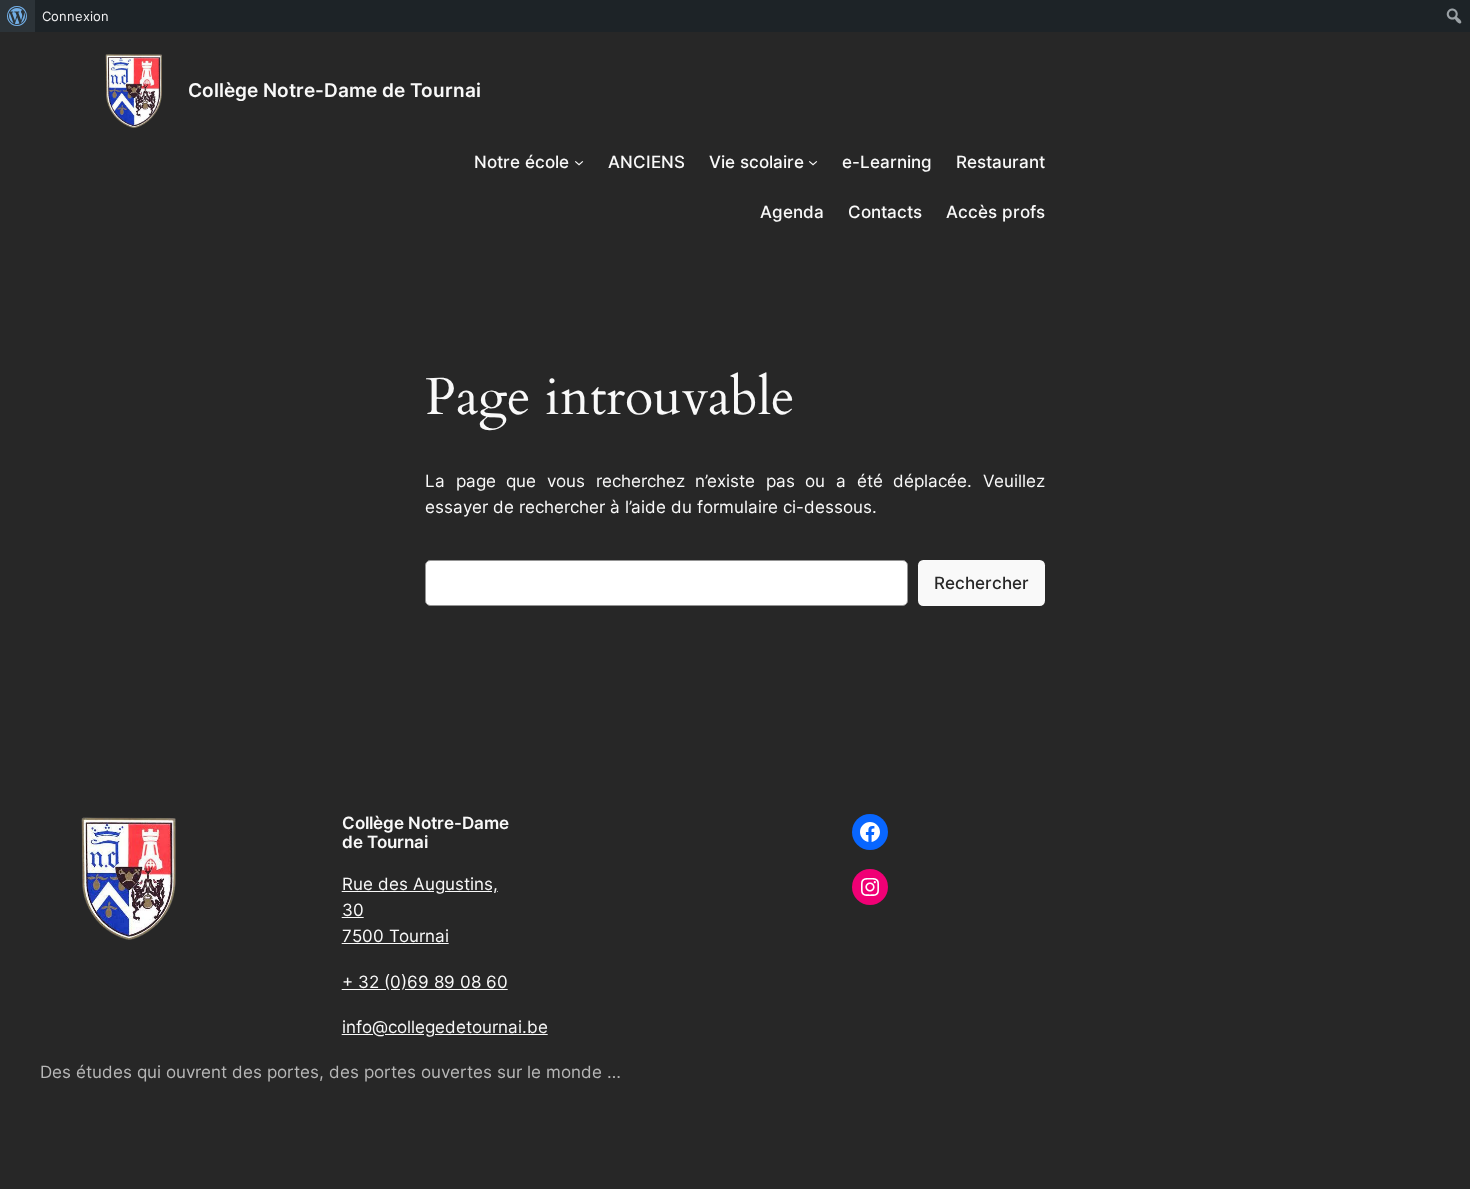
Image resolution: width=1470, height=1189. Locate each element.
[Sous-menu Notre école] (579, 162)
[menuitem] (17, 16)
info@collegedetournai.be (445, 1027)
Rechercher (981, 583)
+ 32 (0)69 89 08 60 (425, 982)
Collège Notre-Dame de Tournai (334, 90)
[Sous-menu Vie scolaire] (813, 162)
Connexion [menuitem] (75, 16)
